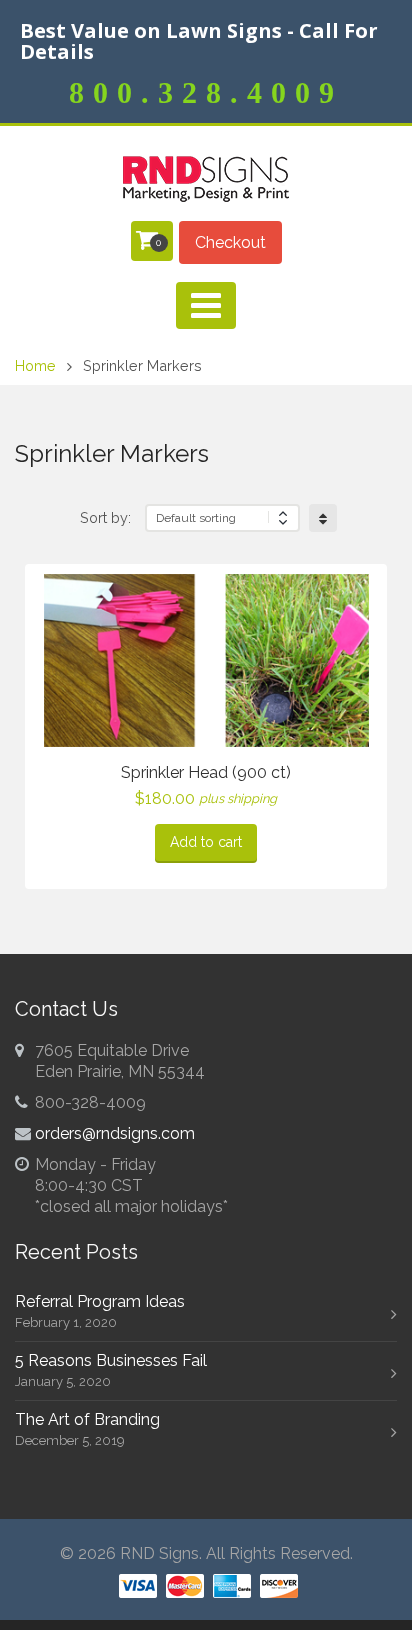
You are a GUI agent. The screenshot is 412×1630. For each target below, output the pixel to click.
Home (35, 365)
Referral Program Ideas (100, 1301)
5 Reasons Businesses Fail (111, 1360)
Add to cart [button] (206, 842)
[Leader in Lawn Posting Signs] (206, 179)
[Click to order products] (323, 518)
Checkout (230, 242)
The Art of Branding (87, 1419)
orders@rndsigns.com (115, 1133)
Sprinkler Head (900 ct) (206, 772)
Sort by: (105, 517)
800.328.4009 (206, 92)
